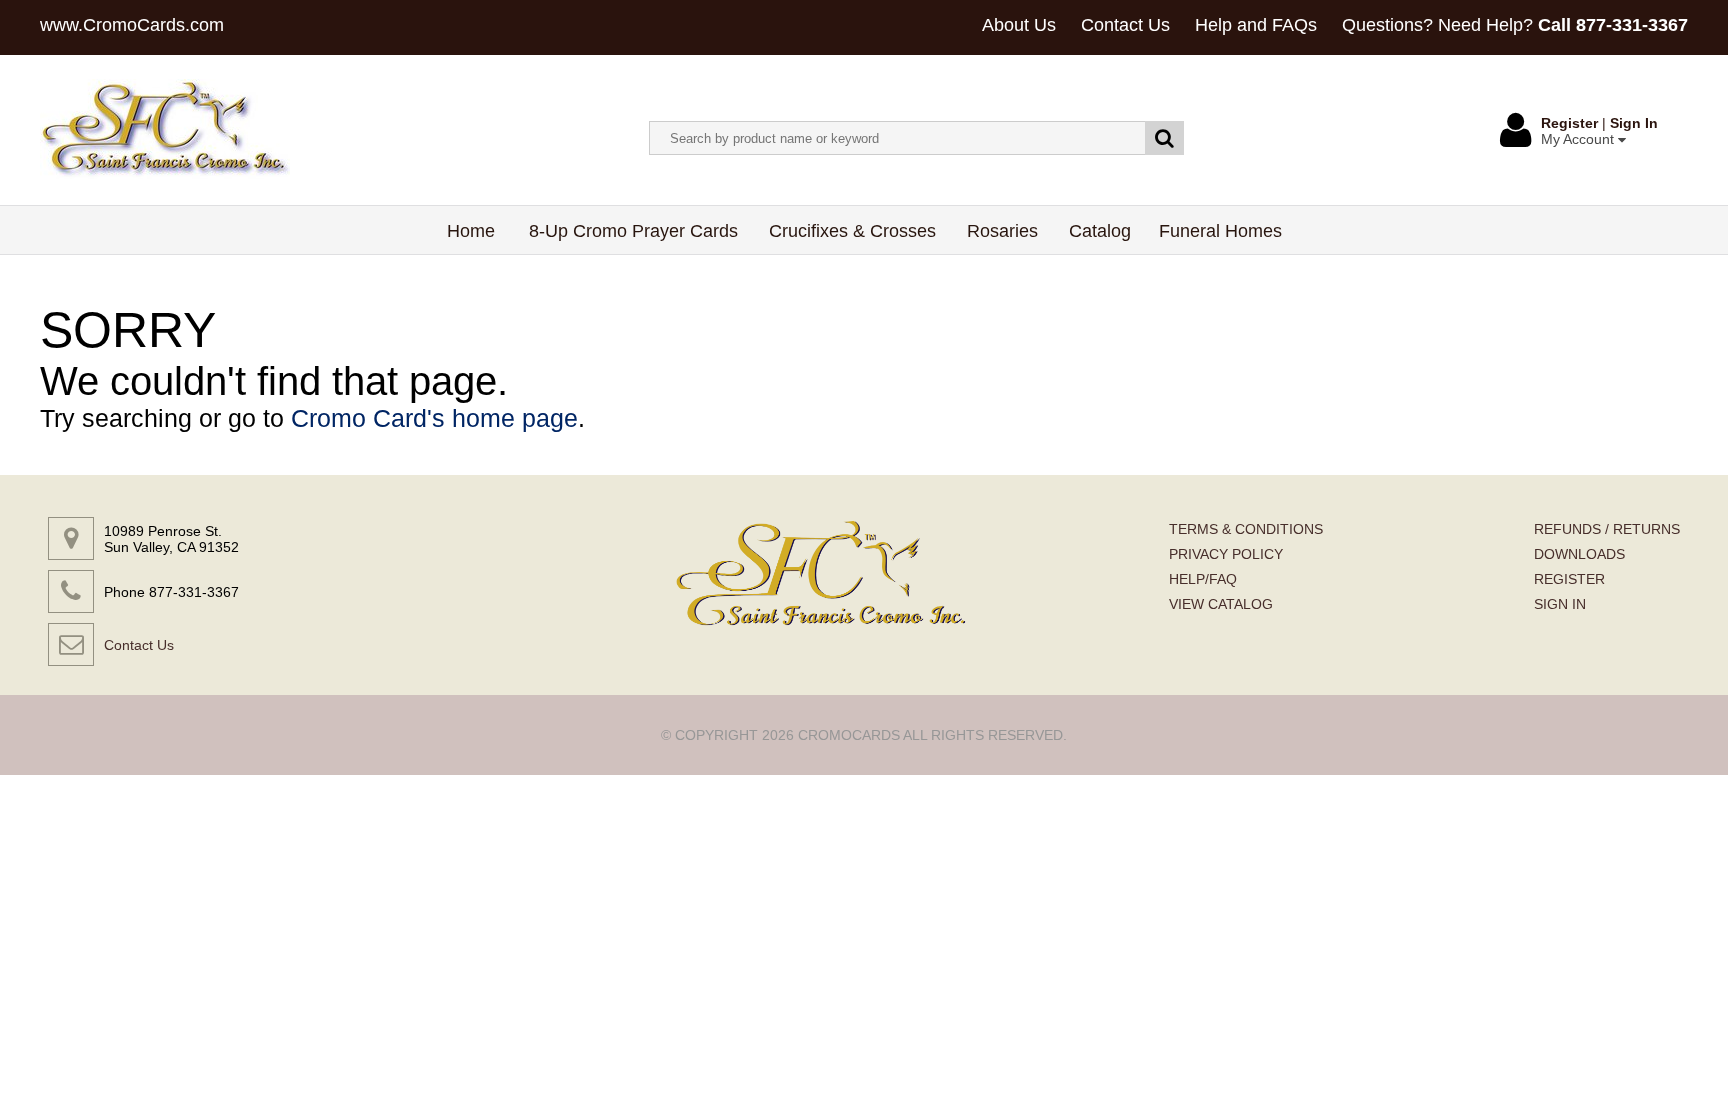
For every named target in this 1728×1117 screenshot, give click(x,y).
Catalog (1100, 231)
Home (471, 231)
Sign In (1634, 123)
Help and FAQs (1256, 25)
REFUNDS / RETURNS (1607, 529)
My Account (1579, 139)
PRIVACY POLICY (1226, 554)
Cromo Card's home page (434, 418)
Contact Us (1125, 25)
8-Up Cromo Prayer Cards (633, 231)
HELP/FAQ (1203, 579)
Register (1569, 123)
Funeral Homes (1220, 231)
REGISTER (1569, 579)
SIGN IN (1560, 604)
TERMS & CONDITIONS (1246, 529)
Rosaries (1002, 231)
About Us (1019, 25)
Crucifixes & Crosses (852, 231)
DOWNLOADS (1579, 554)
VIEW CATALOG (1221, 604)
